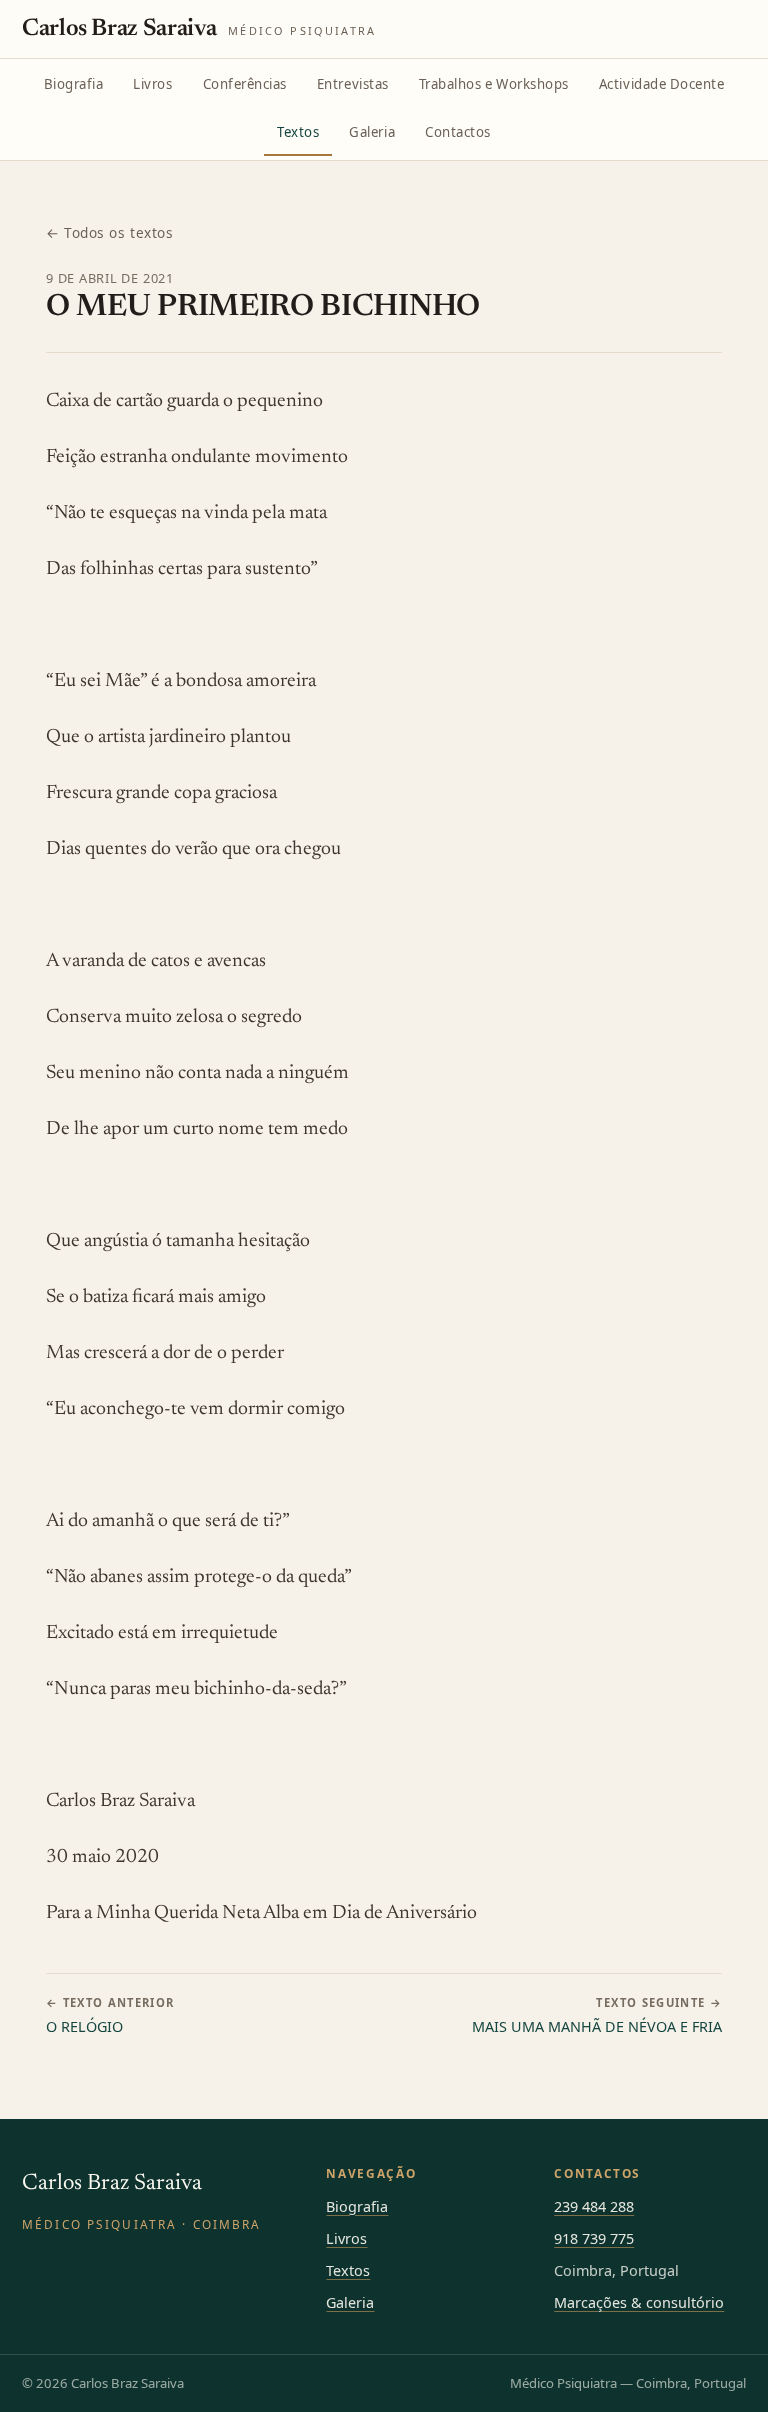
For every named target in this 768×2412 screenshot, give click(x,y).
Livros (152, 84)
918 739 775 (594, 2238)
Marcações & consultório (639, 2302)
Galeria (372, 132)
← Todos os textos (109, 232)
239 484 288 (594, 2206)
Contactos (458, 132)
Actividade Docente (662, 84)
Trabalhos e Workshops (494, 84)
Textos (298, 132)
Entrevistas (353, 84)
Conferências (245, 84)
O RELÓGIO (110, 2015)
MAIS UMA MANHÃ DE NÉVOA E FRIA (597, 2015)
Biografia (74, 84)
